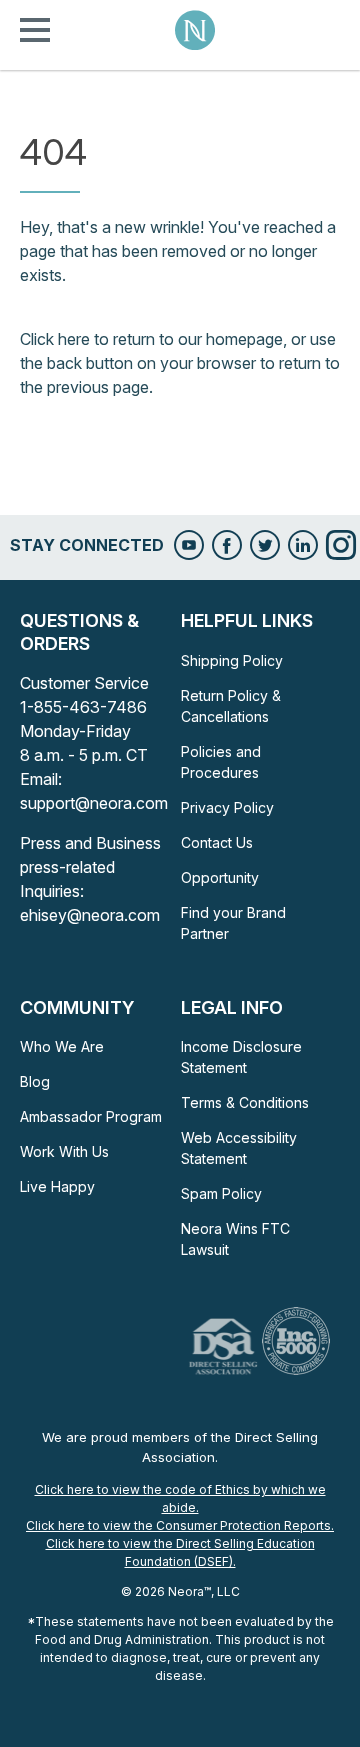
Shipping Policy (232, 660)
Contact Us (217, 842)
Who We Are (62, 1046)
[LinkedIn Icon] (303, 545)
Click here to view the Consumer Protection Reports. (180, 1525)
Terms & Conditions (245, 1102)
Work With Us (64, 1151)
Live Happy (57, 1186)
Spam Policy (221, 1193)
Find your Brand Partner (233, 923)
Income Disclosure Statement (241, 1057)
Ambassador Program (91, 1116)
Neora (195, 30)
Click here (55, 339)
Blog (35, 1081)
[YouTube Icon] (189, 545)
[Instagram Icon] (341, 545)
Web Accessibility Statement (239, 1148)
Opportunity (220, 877)
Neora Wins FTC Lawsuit (235, 1239)
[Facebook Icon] (227, 545)
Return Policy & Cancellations (231, 706)
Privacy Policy (227, 807)
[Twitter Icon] (265, 545)
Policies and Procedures (221, 762)
